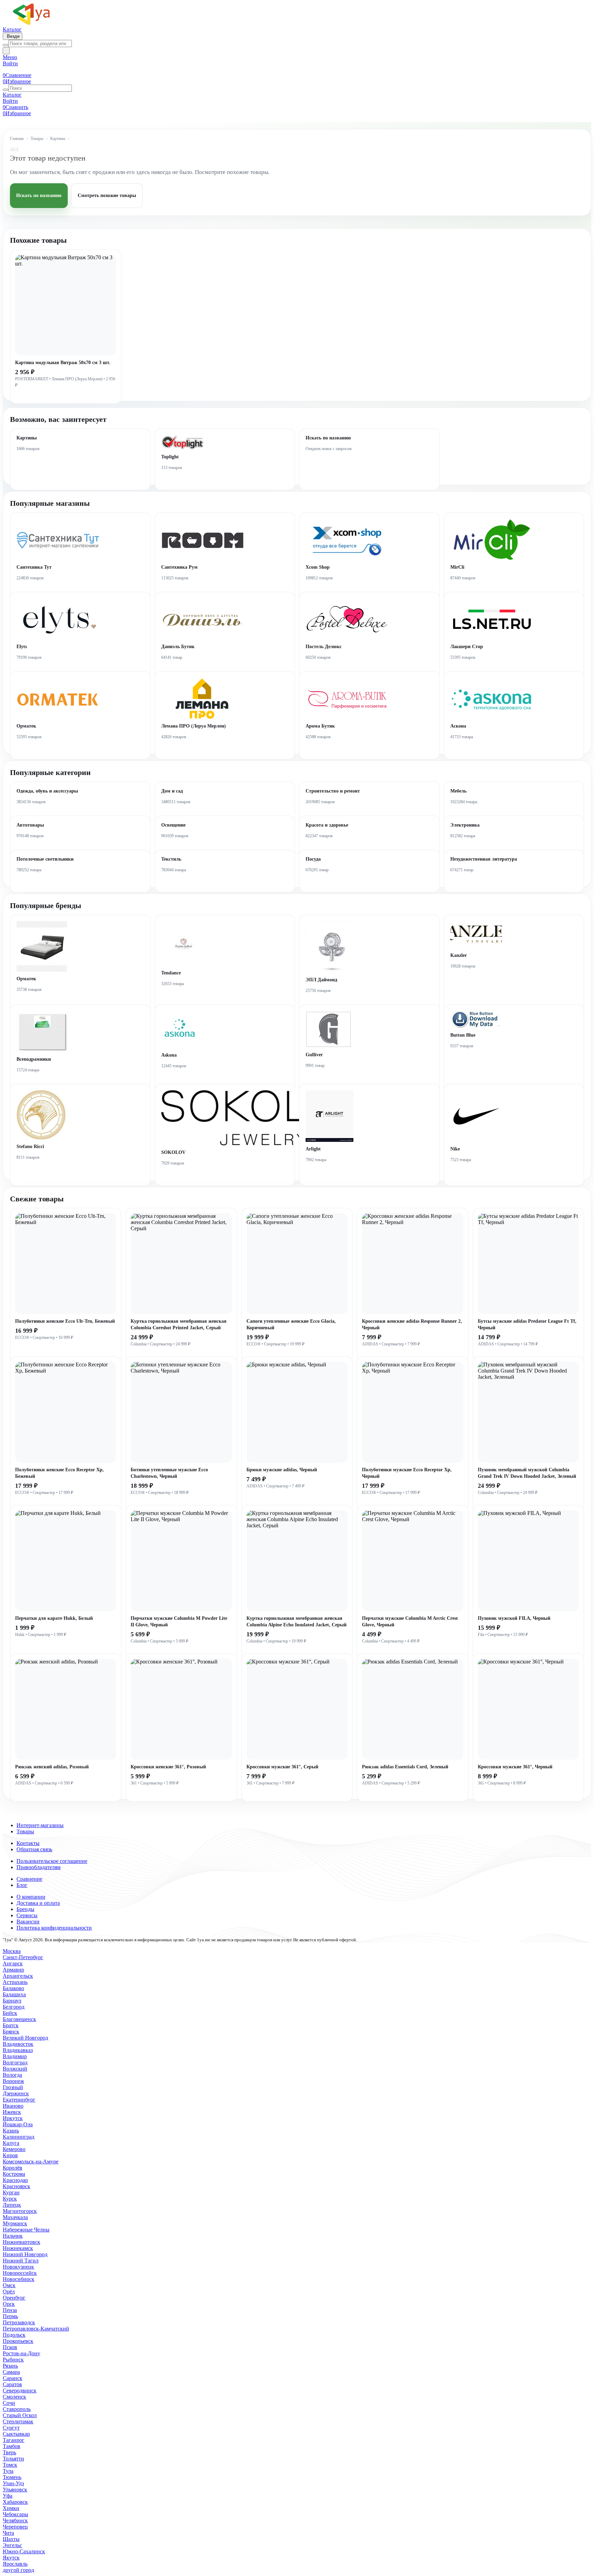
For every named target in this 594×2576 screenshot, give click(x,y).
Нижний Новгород (25, 2254)
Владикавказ (18, 2050)
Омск (9, 2285)
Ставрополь (17, 2409)
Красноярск (16, 2186)
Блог (22, 1885)
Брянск (11, 2032)
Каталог (12, 29)
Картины (58, 139)
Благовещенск (19, 2019)
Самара (11, 2372)
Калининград (19, 2137)
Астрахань (15, 1982)
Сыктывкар (16, 2434)
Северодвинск (20, 2391)
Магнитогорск (20, 2211)
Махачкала (15, 2217)
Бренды (25, 1909)
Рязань (10, 2366)
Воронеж (13, 2081)
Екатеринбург (19, 2100)
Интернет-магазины (40, 1825)
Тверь (9, 2452)
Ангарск (13, 1963)
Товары (37, 139)
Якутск (11, 2558)
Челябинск (15, 2520)
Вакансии (28, 1922)
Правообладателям (38, 1867)
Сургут (11, 2428)
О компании (31, 1897)
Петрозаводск (19, 2322)
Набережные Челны (26, 2230)
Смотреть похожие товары (107, 195)
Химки (11, 2508)
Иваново (13, 2106)
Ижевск (12, 2112)
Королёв (13, 2168)
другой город (18, 2570)
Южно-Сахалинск (24, 2551)
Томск (10, 2465)
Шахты (11, 2539)
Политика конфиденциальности (54, 1928)
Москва (12, 1951)
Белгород (14, 2007)
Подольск (14, 2335)
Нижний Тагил (21, 2261)
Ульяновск (15, 2490)
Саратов (12, 2384)
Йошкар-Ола (18, 2124)
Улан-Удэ (13, 2483)
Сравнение (29, 1879)
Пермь (10, 2316)
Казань (11, 2131)
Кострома (14, 2174)
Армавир (13, 1970)
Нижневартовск (21, 2242)
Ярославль (15, 2564)
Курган (11, 2192)
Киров (10, 2155)
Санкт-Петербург (23, 1957)
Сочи (9, 2403)
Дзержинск (16, 2093)
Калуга (11, 2143)
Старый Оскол (20, 2415)
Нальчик (13, 2236)
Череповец (15, 2527)
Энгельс (12, 2545)
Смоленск (14, 2397)
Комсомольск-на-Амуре (31, 2162)
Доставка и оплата (38, 1903)
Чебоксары (15, 2514)
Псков (10, 2347)
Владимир (15, 2056)
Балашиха (14, 1994)
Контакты (28, 1843)
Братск (11, 2025)
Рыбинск (13, 2360)
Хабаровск (15, 2502)
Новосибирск (19, 2279)
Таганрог (14, 2440)
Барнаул (12, 2001)
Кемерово (14, 2149)
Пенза (10, 2310)
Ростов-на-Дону (21, 2353)
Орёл (9, 2291)
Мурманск (15, 2223)
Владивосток (18, 2044)
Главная (17, 139)
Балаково (13, 1988)
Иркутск (13, 2118)
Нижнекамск (18, 2248)
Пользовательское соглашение (52, 1861)
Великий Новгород (25, 2038)
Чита (8, 2533)
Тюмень (12, 2477)
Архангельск (18, 1976)
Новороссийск (20, 2273)
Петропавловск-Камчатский (36, 2329)
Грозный (13, 2087)
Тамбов (12, 2446)
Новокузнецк (18, 2267)
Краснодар (15, 2180)
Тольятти (13, 2459)
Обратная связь (34, 1849)
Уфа (8, 2496)
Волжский (15, 2069)
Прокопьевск (18, 2341)
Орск (9, 2304)
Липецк (12, 2205)
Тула (8, 2471)
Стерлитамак (18, 2421)
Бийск (10, 2013)
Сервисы (27, 1915)
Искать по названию (39, 195)
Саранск (13, 2378)
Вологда (12, 2075)
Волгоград (15, 2062)
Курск (10, 2199)
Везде (13, 36)
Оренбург (14, 2298)
